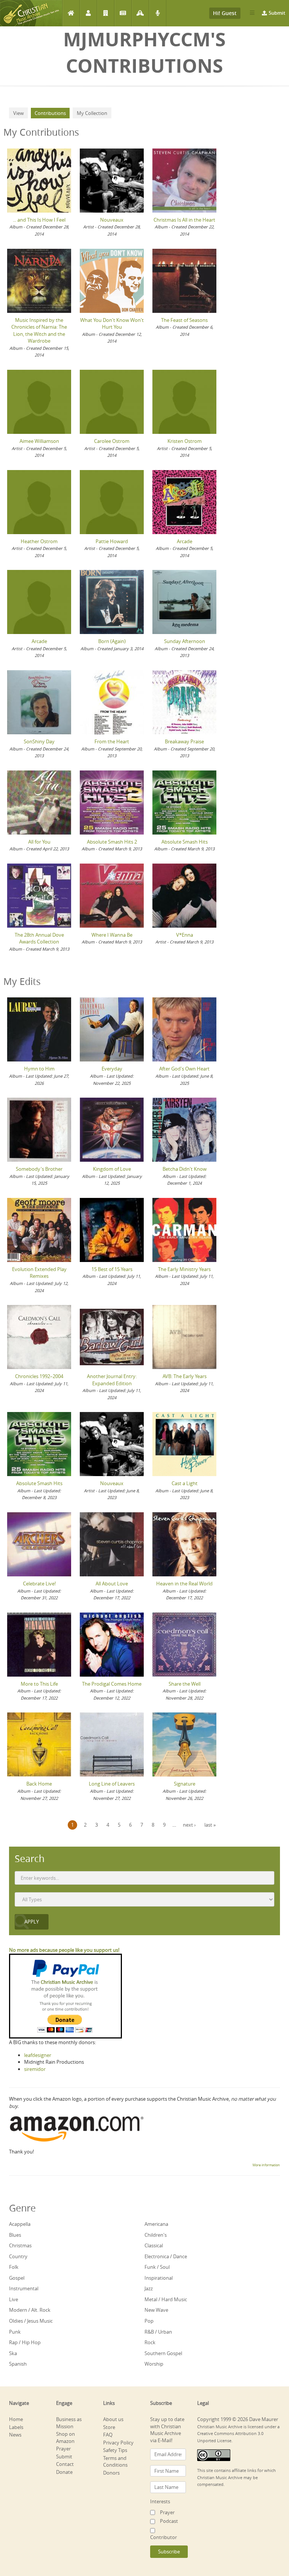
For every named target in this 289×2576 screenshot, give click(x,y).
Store (109, 2427)
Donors (111, 2473)
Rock (150, 2342)
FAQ (108, 2435)
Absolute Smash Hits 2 (112, 842)
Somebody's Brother (39, 1169)
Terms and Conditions (115, 2462)
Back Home (39, 1784)
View (18, 113)
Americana (156, 2224)
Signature (185, 1784)
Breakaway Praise (184, 741)
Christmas (20, 2245)
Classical (154, 2245)
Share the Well (185, 1684)
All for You (39, 842)
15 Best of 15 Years (112, 1269)
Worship (154, 2364)
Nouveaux (112, 220)
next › (189, 1825)
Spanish (18, 2364)
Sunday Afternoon (185, 641)
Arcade (185, 541)
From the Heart (112, 741)
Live (14, 2299)
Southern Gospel (163, 2353)
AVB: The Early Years (185, 1376)
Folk (14, 2267)
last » (210, 1825)
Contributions (52, 113)
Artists (88, 13)
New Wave (156, 2310)
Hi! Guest (225, 13)
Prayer (140, 13)
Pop (149, 2321)
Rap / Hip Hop (25, 2342)
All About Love (112, 1584)
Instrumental (24, 2288)
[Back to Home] (31, 13)
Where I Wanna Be (112, 935)
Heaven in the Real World (184, 1584)
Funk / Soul (157, 2267)
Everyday (112, 1069)
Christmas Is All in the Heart (184, 220)
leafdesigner (38, 2055)
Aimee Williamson (39, 441)
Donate (64, 2472)
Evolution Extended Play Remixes (39, 1273)
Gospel (17, 2278)
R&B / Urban (158, 2332)
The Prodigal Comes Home (112, 1684)
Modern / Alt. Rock (30, 2310)
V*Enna (185, 935)
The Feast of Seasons (184, 320)
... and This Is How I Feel (39, 220)
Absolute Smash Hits (185, 842)
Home (71, 13)
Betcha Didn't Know (185, 1169)
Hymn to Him (39, 1069)
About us (113, 2419)
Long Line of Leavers (112, 1784)
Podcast (157, 13)
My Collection (92, 113)
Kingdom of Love (112, 1169)
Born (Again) (112, 641)
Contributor (164, 2537)
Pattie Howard (112, 541)
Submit (277, 13)
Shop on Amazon (65, 2437)
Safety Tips (115, 2450)
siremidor (35, 2069)
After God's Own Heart (184, 1069)
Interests (160, 2501)
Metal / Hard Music (166, 2299)
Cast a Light (185, 1483)
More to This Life (39, 1684)
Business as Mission (69, 2423)
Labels (106, 13)
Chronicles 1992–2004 (39, 1376)
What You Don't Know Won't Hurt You (112, 324)
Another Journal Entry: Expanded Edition (112, 1380)
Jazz (149, 2288)
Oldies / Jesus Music (31, 2321)
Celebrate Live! (39, 1584)
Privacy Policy (118, 2443)
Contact (65, 2464)
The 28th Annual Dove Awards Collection (39, 938)
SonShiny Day (39, 741)
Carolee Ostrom (112, 441)
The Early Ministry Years (184, 1269)
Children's (156, 2235)
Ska (13, 2353)
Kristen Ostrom (185, 441)
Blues (15, 2235)
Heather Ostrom (39, 541)
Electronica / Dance (166, 2256)
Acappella (20, 2224)
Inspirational (159, 2278)
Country (18, 2256)
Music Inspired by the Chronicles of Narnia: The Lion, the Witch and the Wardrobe (39, 331)
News (123, 13)
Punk (15, 2332)
